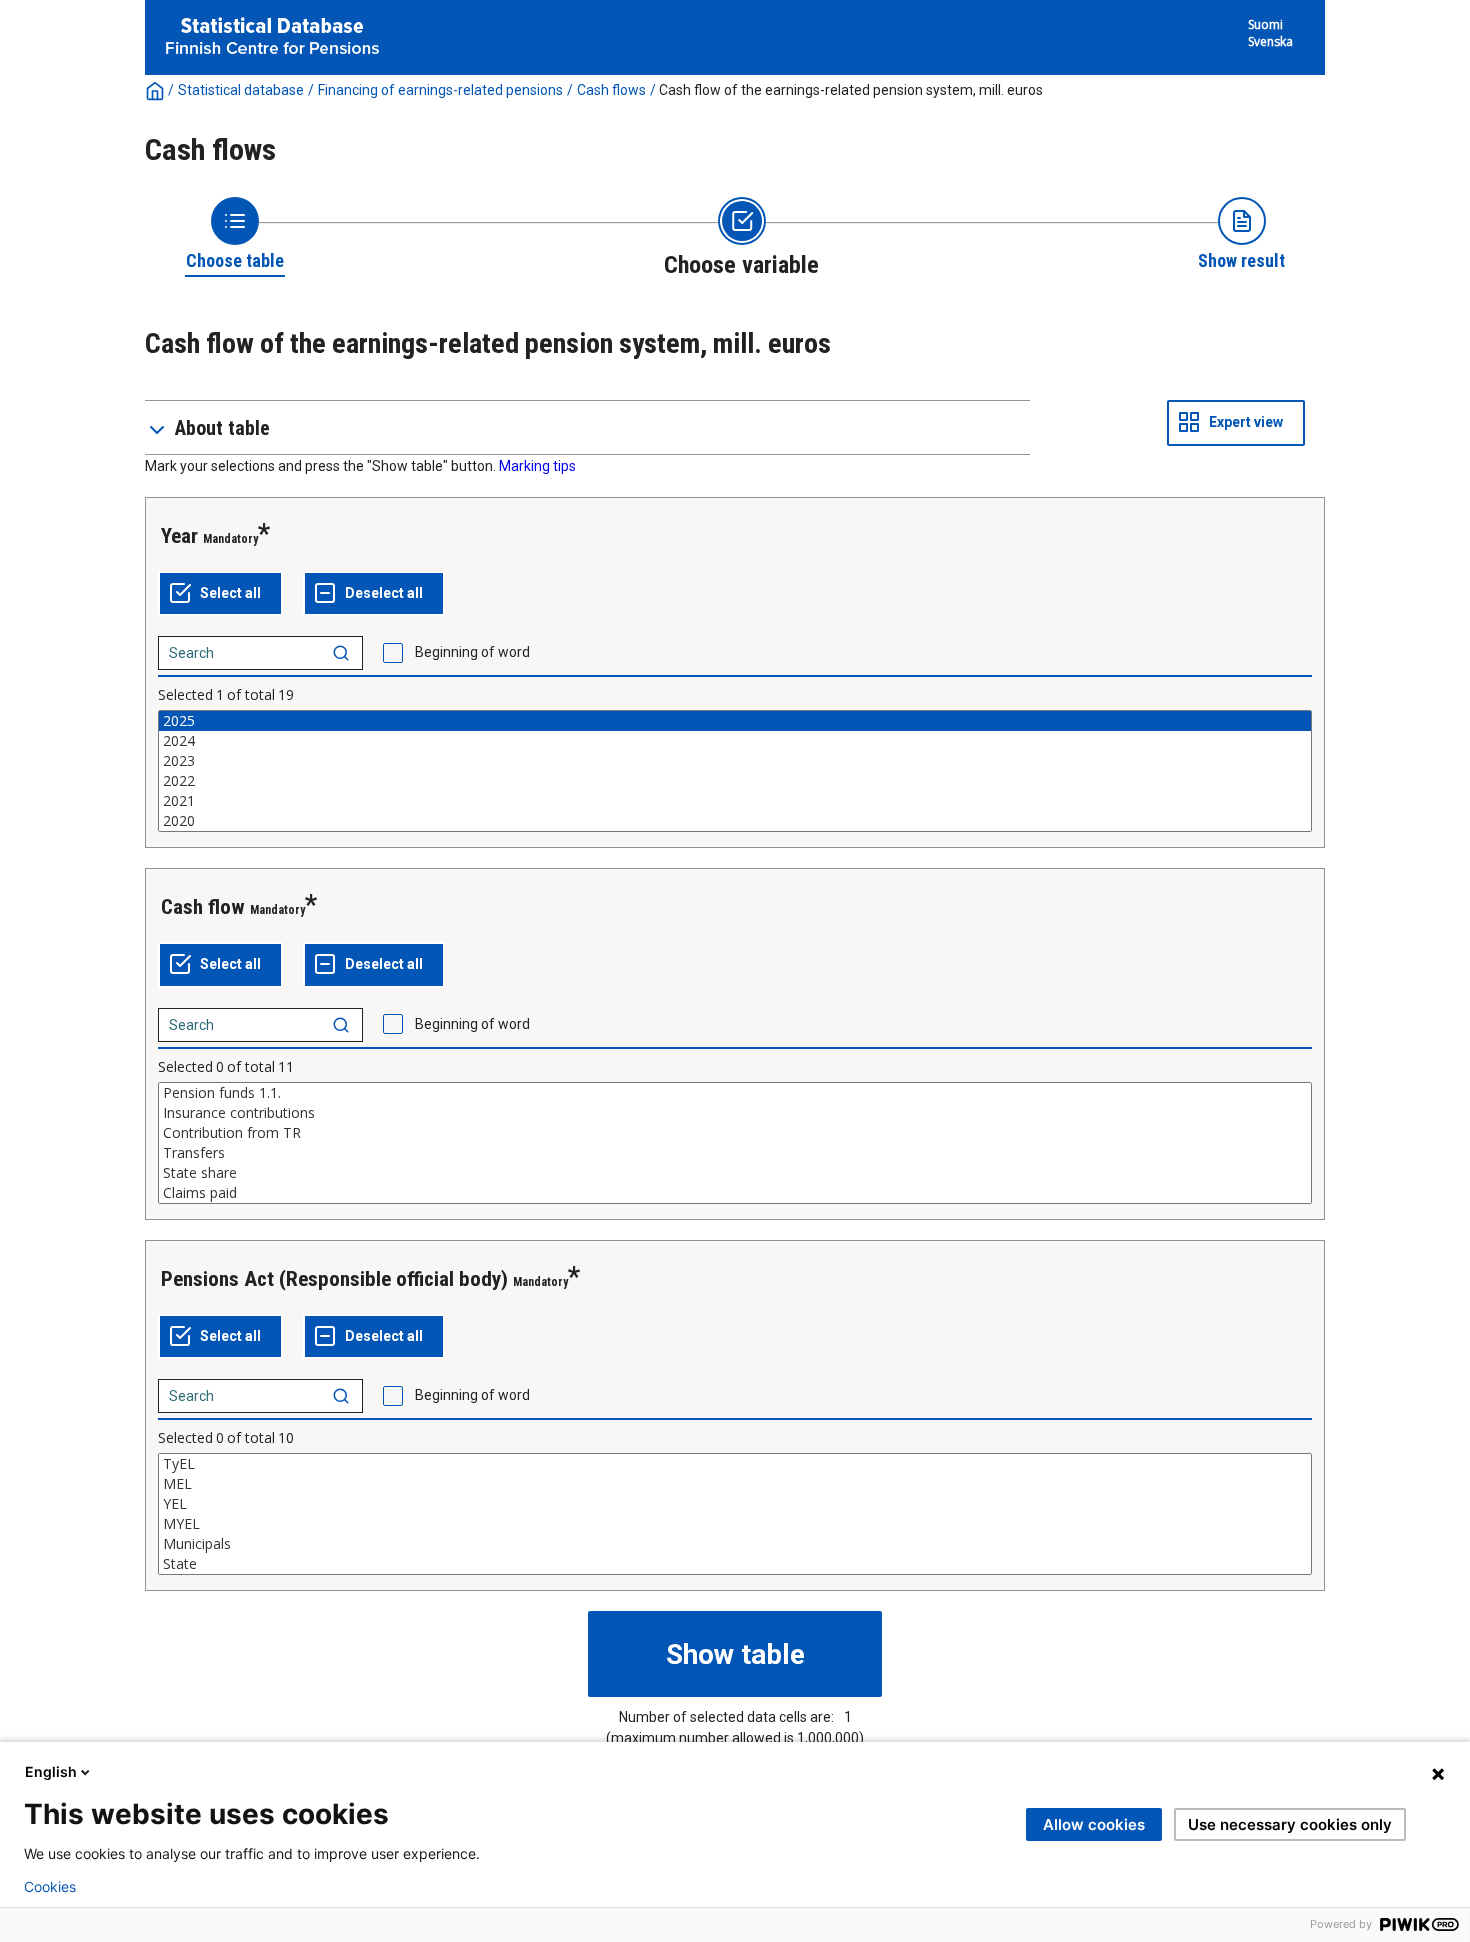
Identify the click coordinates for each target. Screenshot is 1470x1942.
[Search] (341, 653)
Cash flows (611, 90)
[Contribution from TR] (735, 1133)
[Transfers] (735, 1153)
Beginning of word (472, 652)
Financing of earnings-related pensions (440, 90)
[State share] (735, 1173)
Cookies (50, 1887)
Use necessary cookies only (1290, 1824)
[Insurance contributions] (735, 1113)
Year (179, 536)
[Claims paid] (735, 1193)
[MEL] (735, 1484)
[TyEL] (735, 1464)
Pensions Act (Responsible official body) (334, 1279)
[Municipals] (735, 1544)
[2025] (735, 721)
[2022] (735, 781)
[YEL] (735, 1504)
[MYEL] (735, 1524)
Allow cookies (1094, 1824)
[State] (735, 1564)
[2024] (735, 741)
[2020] (735, 821)
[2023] (735, 761)
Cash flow (203, 907)
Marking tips (537, 466)
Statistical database (241, 90)
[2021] (735, 801)
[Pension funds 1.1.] (735, 1093)
